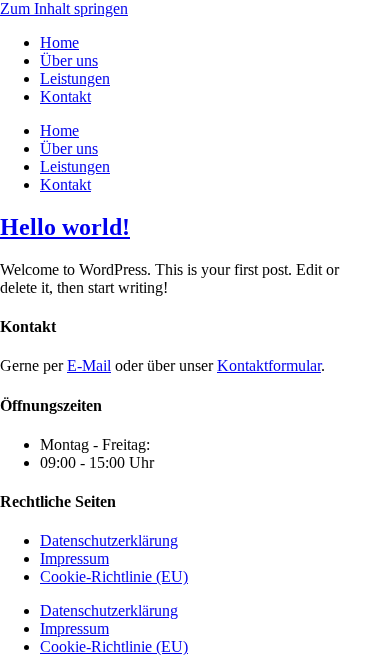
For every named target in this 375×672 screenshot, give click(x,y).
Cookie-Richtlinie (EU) (114, 576)
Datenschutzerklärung (109, 540)
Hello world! (65, 227)
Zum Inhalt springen (64, 8)
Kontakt (65, 96)
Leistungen (75, 78)
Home (59, 42)
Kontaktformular (269, 365)
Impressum (74, 558)
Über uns (69, 60)
